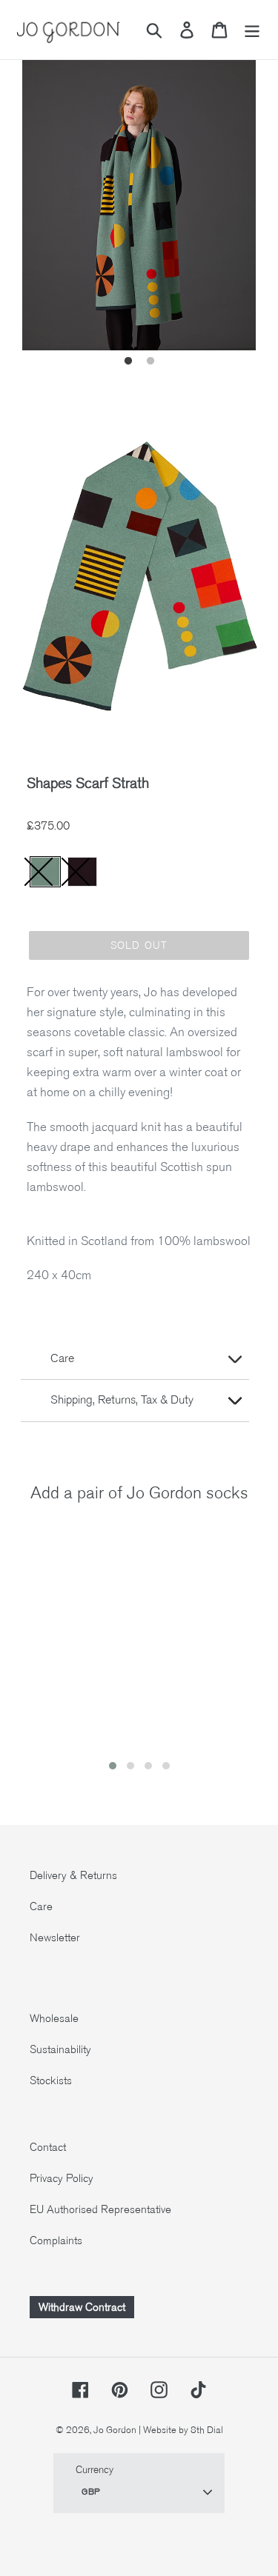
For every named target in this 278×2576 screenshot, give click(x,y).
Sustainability (60, 2049)
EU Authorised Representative (100, 2209)
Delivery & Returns (73, 1875)
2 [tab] (150, 361)
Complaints (56, 2240)
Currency (95, 2470)
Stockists (51, 2081)
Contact (48, 2147)
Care (41, 1906)
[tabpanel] (139, 195)
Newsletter (55, 1938)
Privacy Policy (62, 2178)
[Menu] (252, 30)
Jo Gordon (115, 2430)
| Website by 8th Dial (181, 2430)
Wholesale (54, 2018)
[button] (113, 1766)
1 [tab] (128, 361)
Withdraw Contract (82, 2307)
